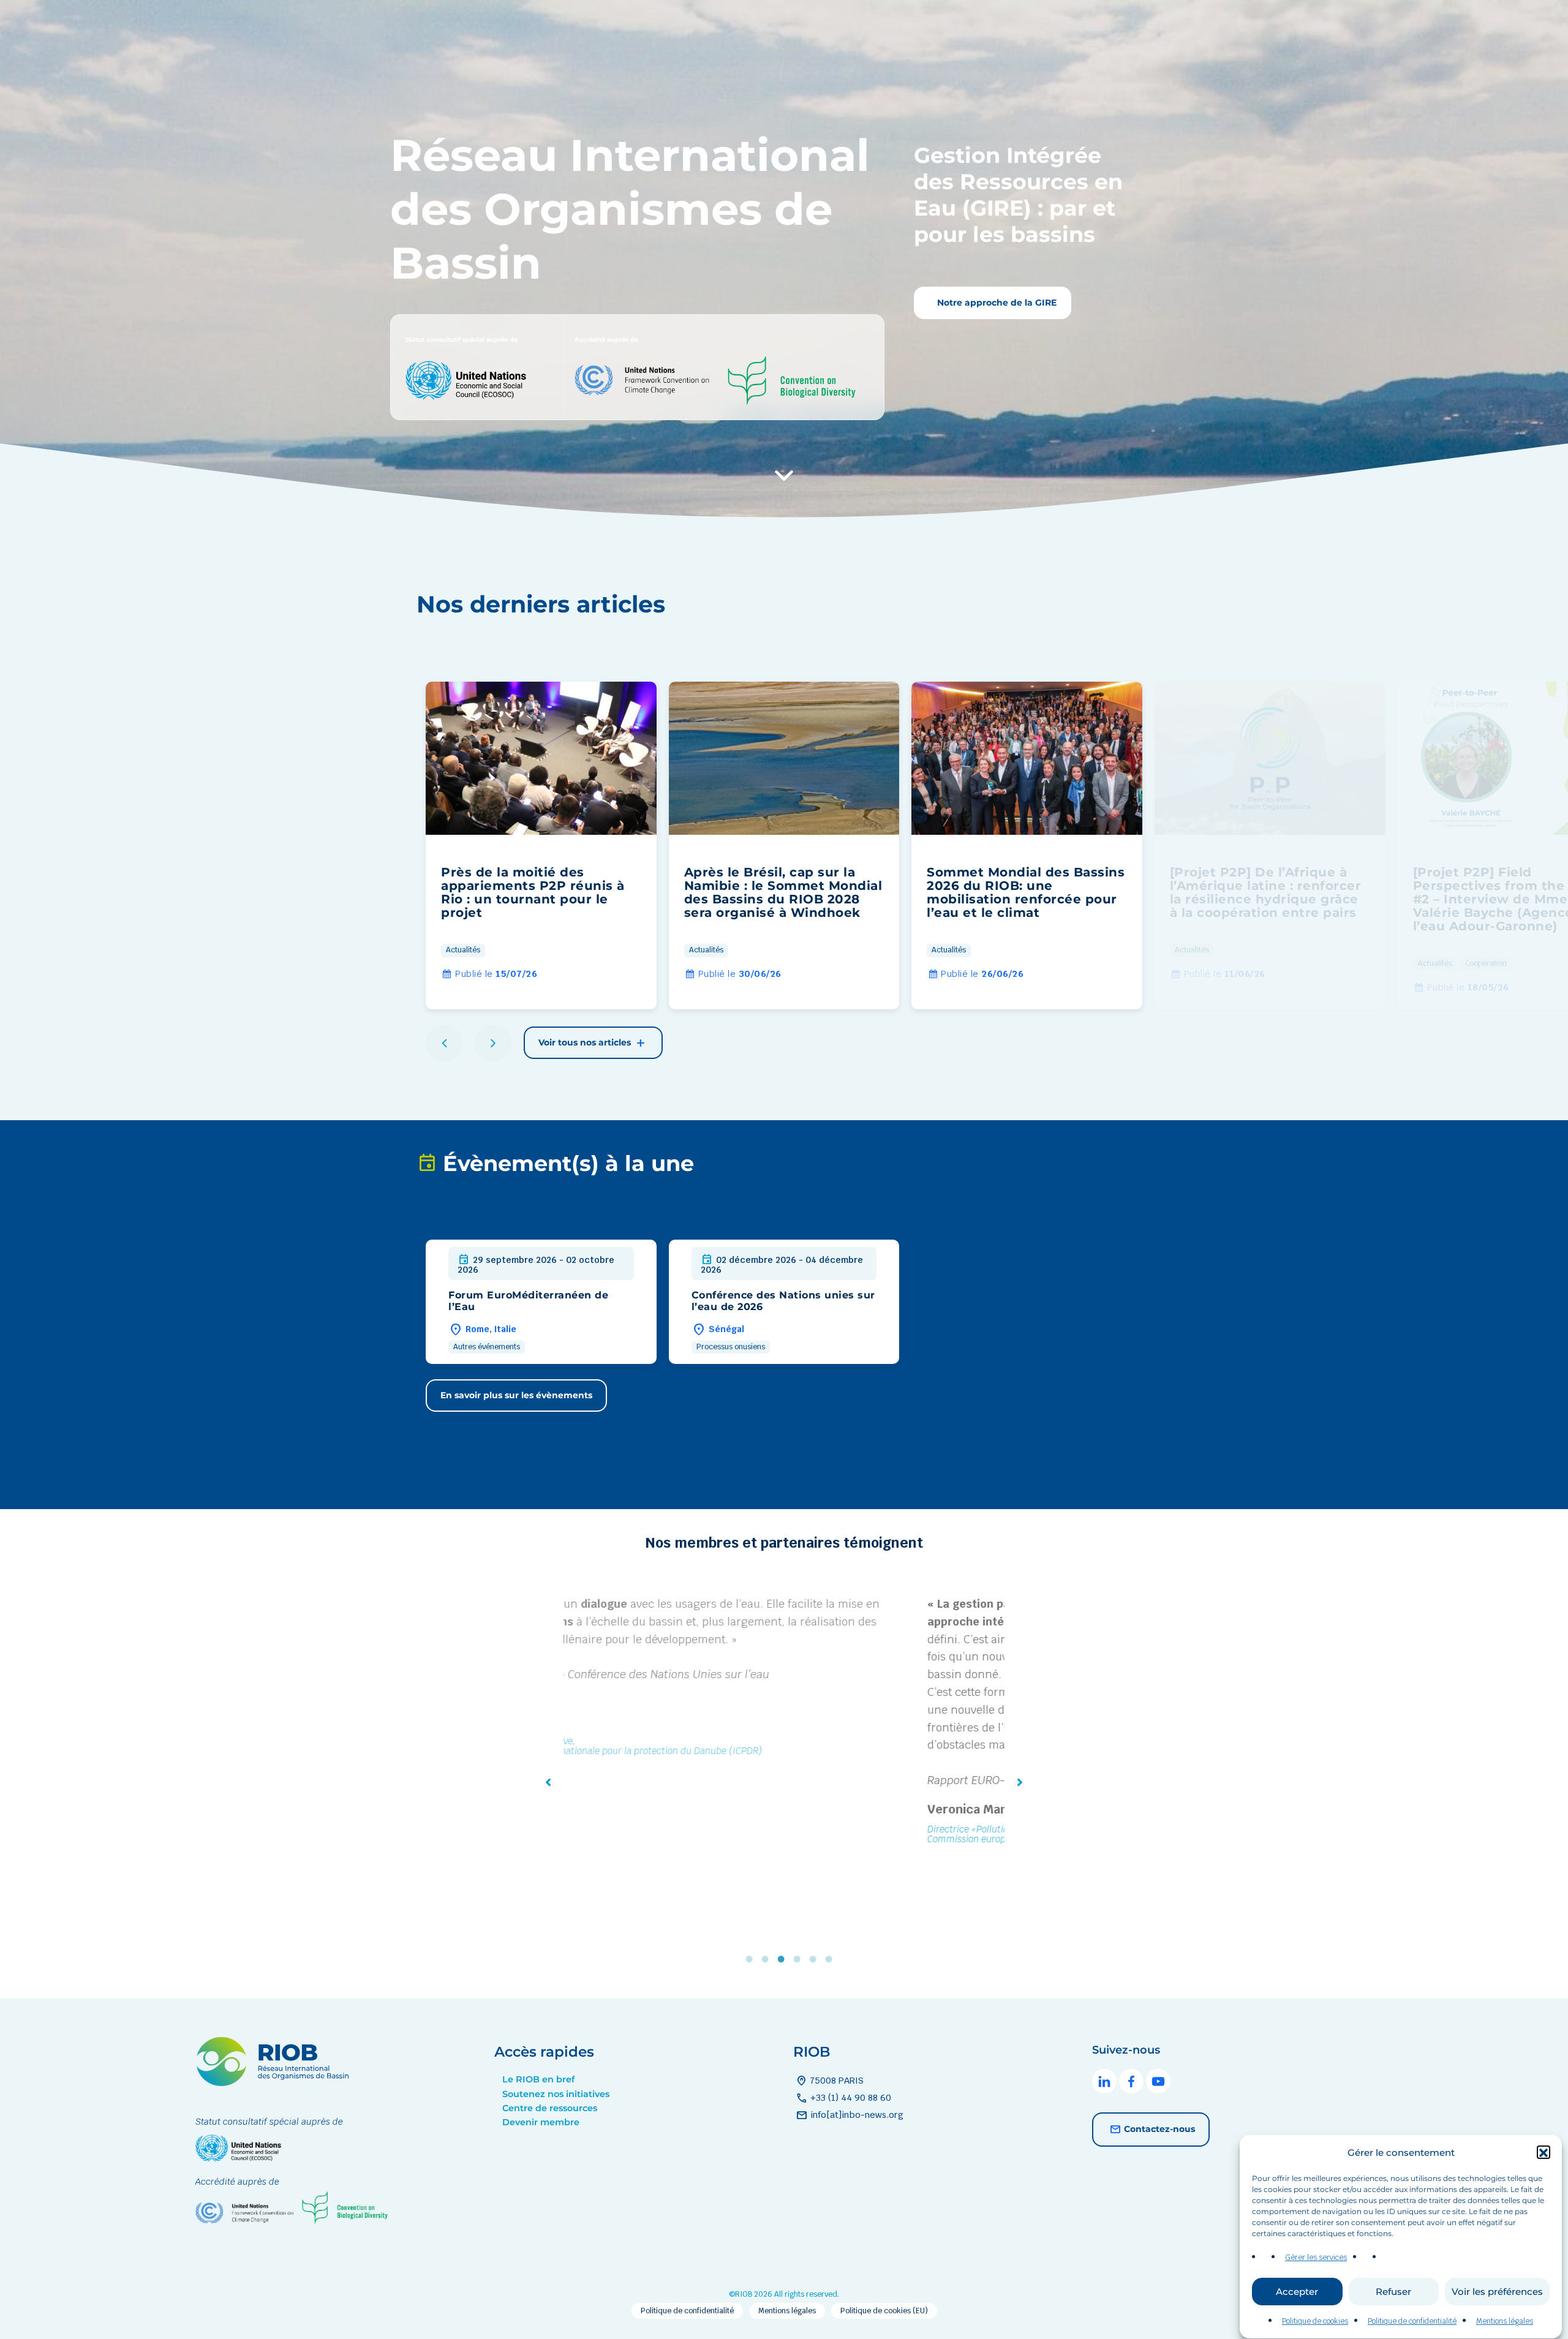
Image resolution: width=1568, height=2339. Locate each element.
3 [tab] (784, 1959)
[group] (541, 846)
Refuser (1393, 2292)
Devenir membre (541, 2122)
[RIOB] (272, 2083)
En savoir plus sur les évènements (516, 1395)
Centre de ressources (550, 2108)
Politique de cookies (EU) (884, 2311)
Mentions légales (1505, 2321)
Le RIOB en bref (538, 2079)
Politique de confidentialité (1412, 2321)
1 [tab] (752, 1959)
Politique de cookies (1315, 2321)
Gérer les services (1316, 2258)
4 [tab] (800, 1959)
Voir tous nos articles (586, 1042)
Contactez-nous (1159, 2128)
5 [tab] (816, 1959)
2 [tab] (768, 1959)
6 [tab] (832, 1959)
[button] (1543, 2153)
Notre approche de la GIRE (996, 303)
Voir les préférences (1497, 2292)
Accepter (1297, 2292)
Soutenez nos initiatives (556, 2094)
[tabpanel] (784, 1723)
